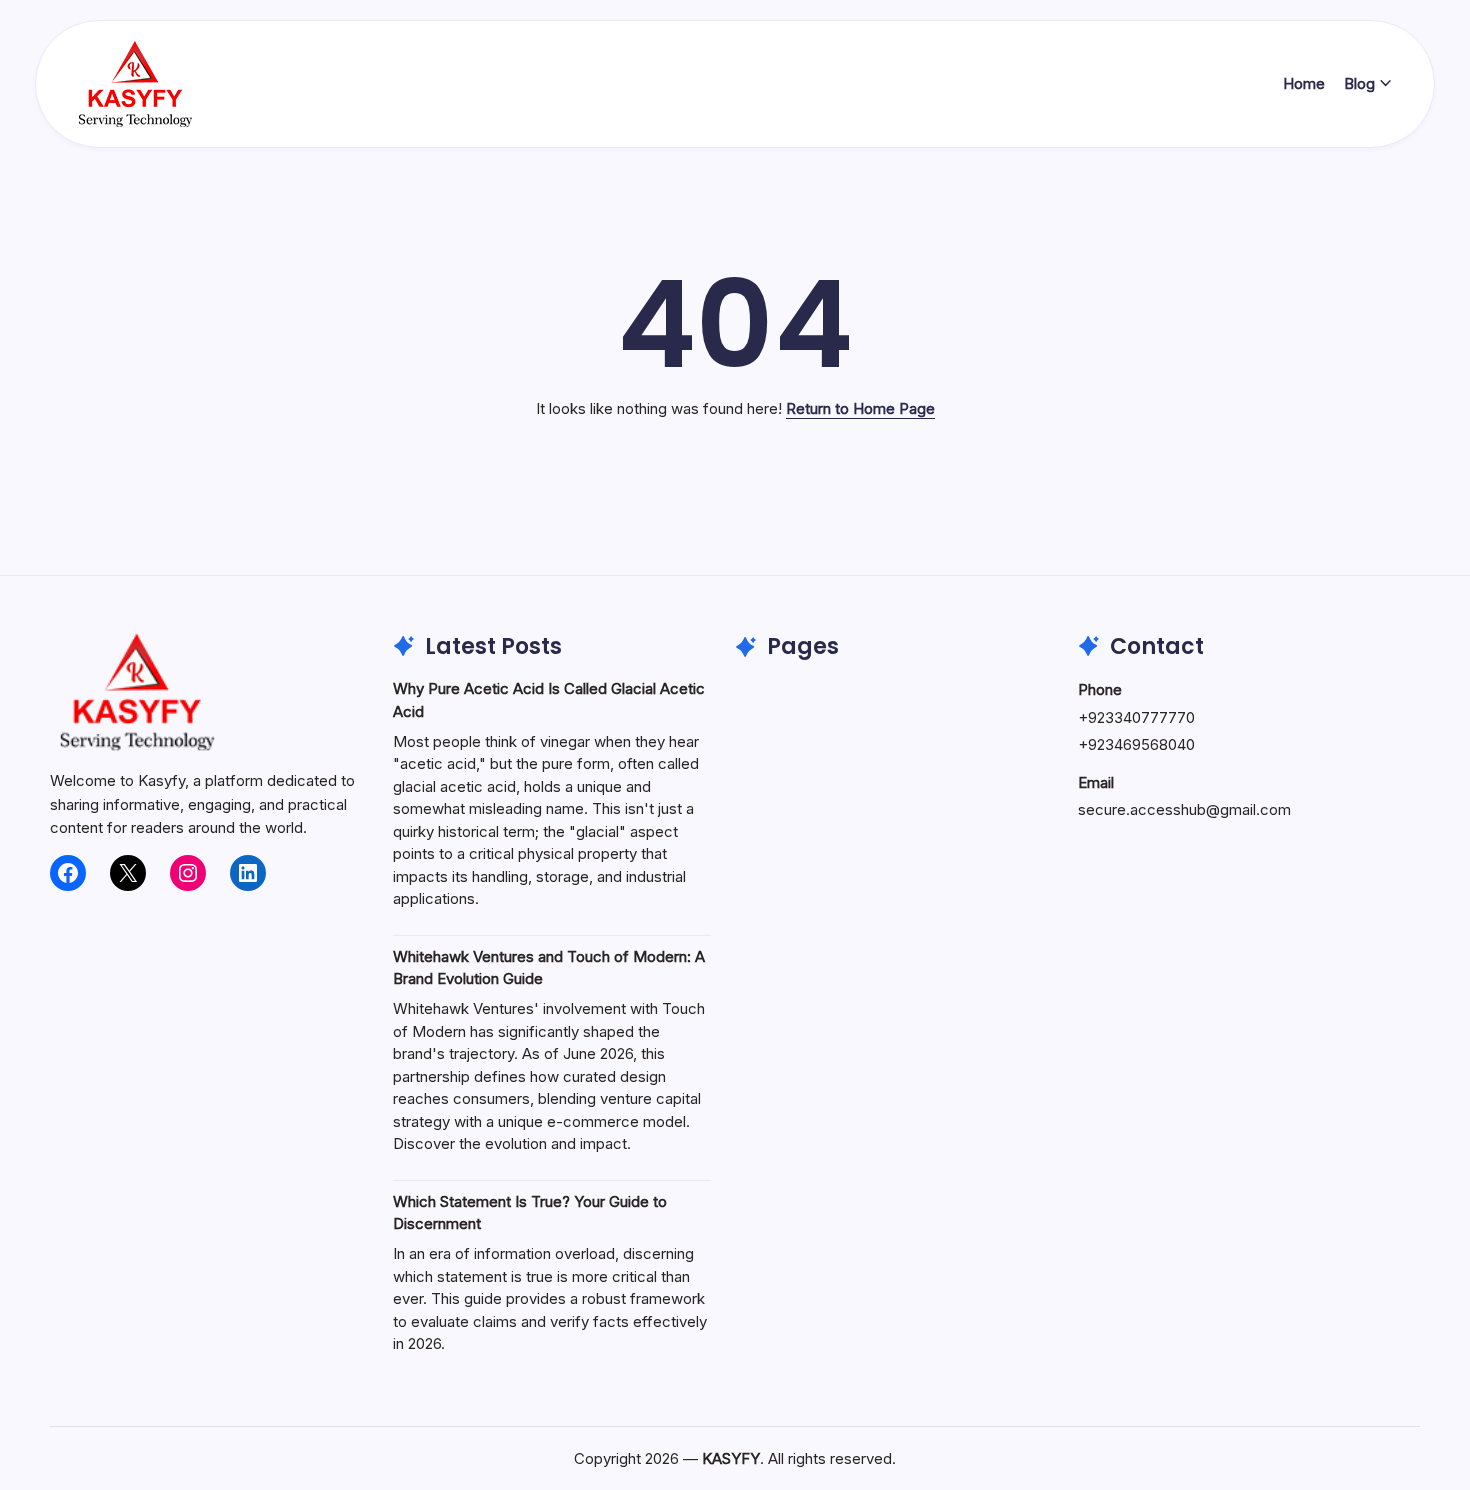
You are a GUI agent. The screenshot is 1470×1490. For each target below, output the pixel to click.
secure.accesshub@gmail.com (1184, 809)
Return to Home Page (860, 408)
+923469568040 (1136, 744)
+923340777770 (1136, 717)
